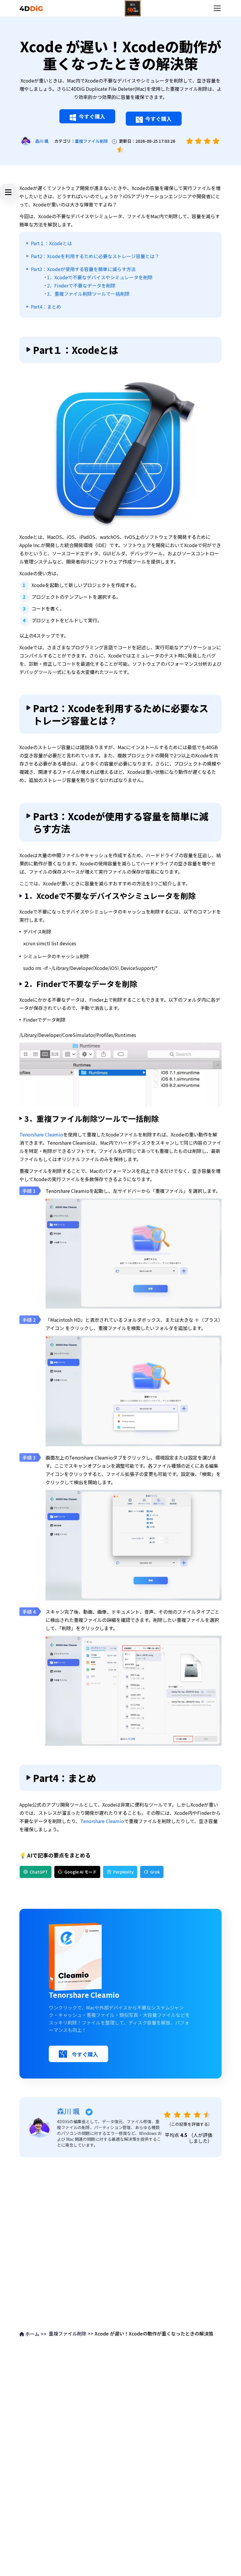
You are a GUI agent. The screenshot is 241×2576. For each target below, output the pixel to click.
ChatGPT (39, 1872)
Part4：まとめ (46, 307)
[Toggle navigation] (217, 8)
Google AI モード (81, 1872)
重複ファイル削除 (91, 141)
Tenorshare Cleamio (41, 1134)
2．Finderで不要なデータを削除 (81, 285)
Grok (155, 1872)
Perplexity (123, 1872)
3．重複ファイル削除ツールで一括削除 (88, 294)
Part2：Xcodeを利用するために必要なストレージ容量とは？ (95, 256)
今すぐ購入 (92, 116)
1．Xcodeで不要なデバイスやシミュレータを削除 (100, 277)
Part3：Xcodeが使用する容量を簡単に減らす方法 (83, 269)
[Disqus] (120, 2242)
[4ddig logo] (31, 8)
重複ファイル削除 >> (71, 2333)
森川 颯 (42, 141)
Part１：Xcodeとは (51, 243)
